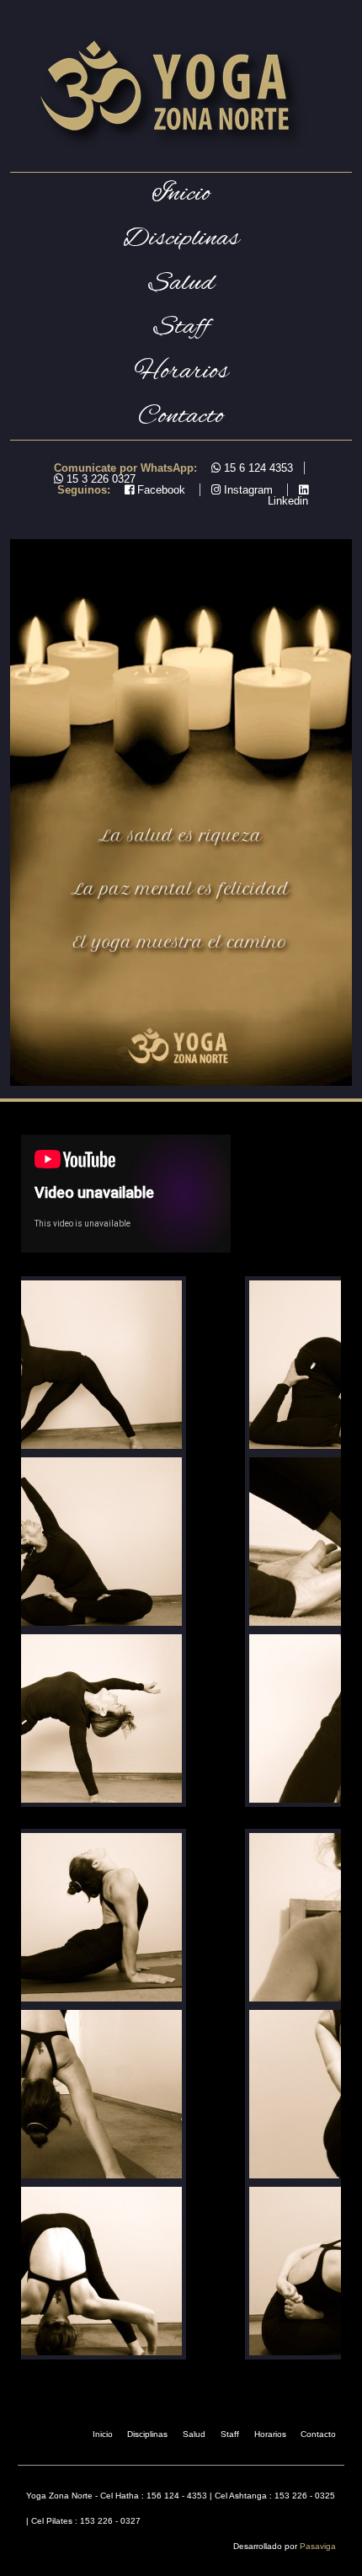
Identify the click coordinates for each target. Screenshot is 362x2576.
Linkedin (288, 501)
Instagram (247, 490)
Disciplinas (147, 2434)
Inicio (181, 194)
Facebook (160, 490)
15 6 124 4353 (257, 468)
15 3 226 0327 (99, 479)
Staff (181, 327)
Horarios (181, 372)
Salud (181, 283)
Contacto (181, 417)
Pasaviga (318, 2546)
